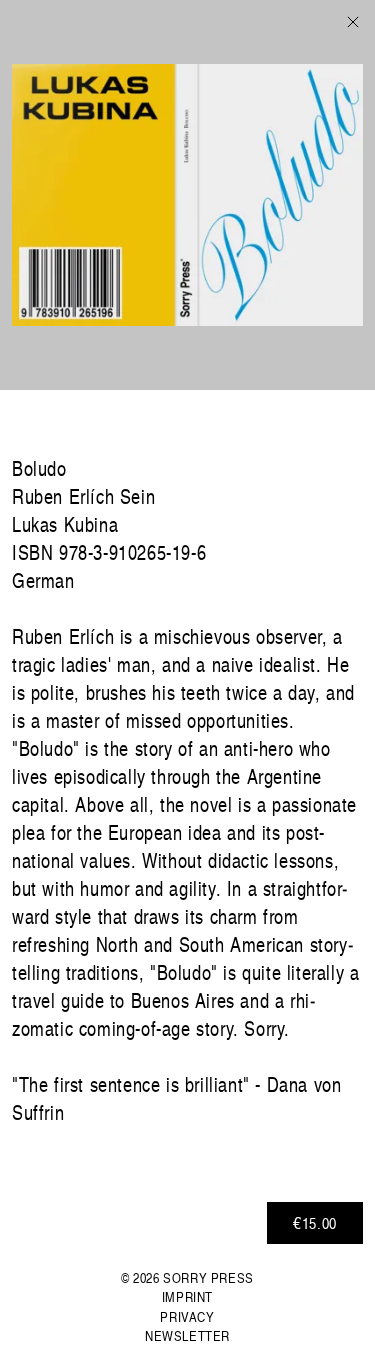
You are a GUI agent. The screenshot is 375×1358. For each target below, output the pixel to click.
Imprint (187, 1296)
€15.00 (315, 1223)
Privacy (187, 1316)
